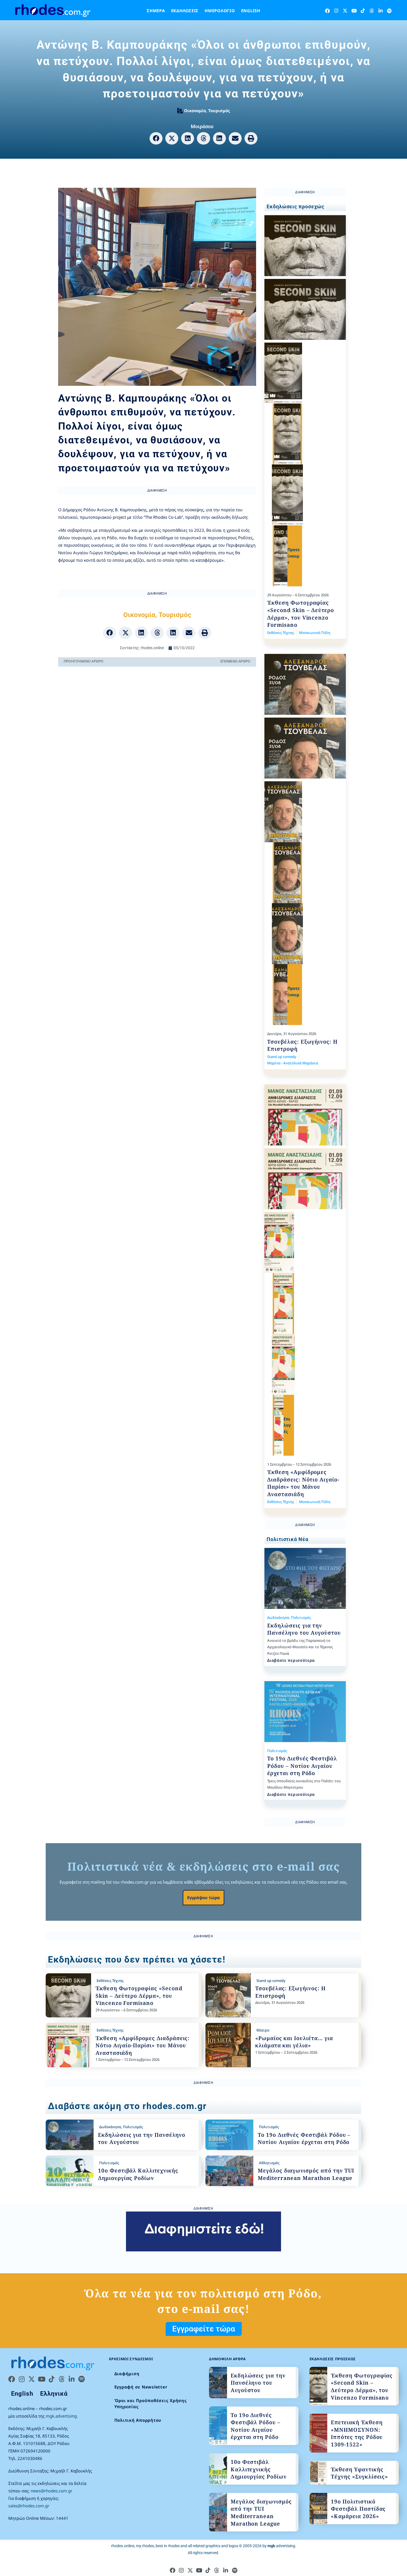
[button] (156, 138)
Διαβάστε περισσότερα (291, 1660)
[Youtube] (354, 11)
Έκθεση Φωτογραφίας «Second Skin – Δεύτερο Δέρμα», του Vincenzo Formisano (301, 614)
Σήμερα (156, 11)
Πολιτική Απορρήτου (138, 2420)
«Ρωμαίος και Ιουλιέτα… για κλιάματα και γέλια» (294, 2042)
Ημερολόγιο (220, 11)
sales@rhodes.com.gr (29, 2506)
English (251, 11)
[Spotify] (389, 11)
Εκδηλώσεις (185, 11)
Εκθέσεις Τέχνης (281, 633)
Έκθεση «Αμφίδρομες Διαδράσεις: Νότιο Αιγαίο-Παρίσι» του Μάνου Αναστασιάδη (303, 1483)
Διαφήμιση (127, 2374)
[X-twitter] (345, 11)
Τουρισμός (219, 111)
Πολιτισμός (301, 1617)
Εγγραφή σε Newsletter (141, 2387)
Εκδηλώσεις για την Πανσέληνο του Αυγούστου (304, 1629)
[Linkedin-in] (381, 11)
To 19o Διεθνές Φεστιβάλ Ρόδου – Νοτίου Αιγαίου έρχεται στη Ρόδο (302, 1766)
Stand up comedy (282, 1057)
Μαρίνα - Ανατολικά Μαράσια (293, 1063)
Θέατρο (263, 2030)
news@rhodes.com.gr (51, 2491)
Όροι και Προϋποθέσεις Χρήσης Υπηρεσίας (151, 2404)
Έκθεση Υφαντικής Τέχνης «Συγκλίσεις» (359, 2473)
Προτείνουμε (294, 556)
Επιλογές (287, 1425)
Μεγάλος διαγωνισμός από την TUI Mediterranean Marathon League (306, 2174)
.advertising (281, 2546)
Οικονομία (195, 111)
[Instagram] (336, 11)
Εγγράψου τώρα (203, 1897)
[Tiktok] (363, 11)
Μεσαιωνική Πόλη (315, 633)
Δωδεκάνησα (278, 1617)
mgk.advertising (61, 2416)
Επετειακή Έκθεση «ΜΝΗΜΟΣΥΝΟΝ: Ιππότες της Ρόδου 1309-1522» (357, 2433)
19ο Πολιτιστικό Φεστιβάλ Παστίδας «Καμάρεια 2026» (358, 2509)
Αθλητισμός (269, 2163)
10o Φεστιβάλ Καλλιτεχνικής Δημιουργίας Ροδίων (138, 2174)
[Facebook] (327, 11)
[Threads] (372, 11)
